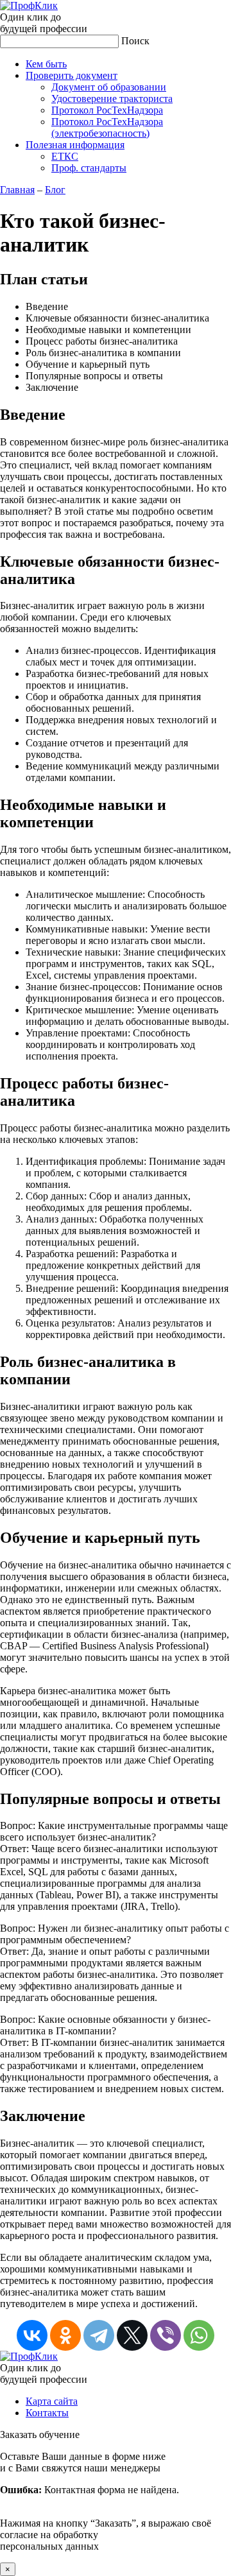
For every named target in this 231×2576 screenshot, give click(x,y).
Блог (55, 190)
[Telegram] (99, 2335)
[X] (132, 2335)
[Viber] (166, 2335)
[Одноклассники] (65, 2335)
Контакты (47, 2413)
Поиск (135, 41)
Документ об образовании (109, 87)
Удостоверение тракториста (112, 99)
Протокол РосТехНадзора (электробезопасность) (107, 127)
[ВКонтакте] (32, 2335)
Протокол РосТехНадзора (107, 110)
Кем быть (46, 64)
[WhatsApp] (199, 2335)
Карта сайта (52, 2401)
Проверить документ (72, 75)
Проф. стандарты (89, 168)
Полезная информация (75, 145)
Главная (17, 190)
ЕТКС (65, 156)
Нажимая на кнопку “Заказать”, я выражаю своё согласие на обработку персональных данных (106, 2501)
